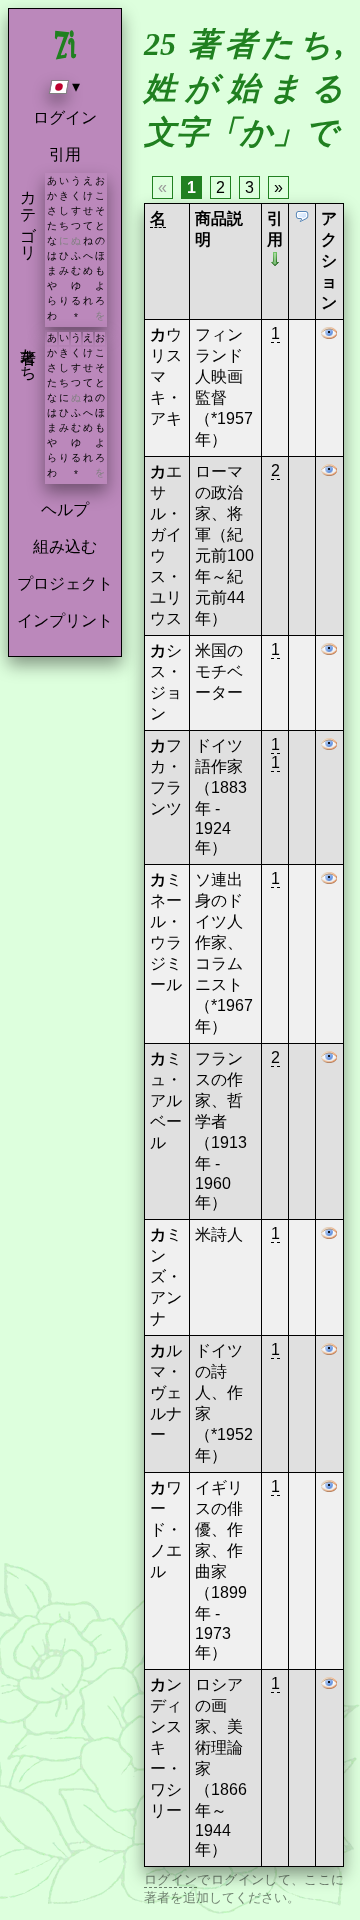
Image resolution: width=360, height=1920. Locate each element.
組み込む (65, 546)
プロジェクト (65, 583)
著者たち (28, 355)
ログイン (65, 117)
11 (275, 753)
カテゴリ (28, 216)
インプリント (65, 620)
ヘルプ (65, 509)
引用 (65, 154)
